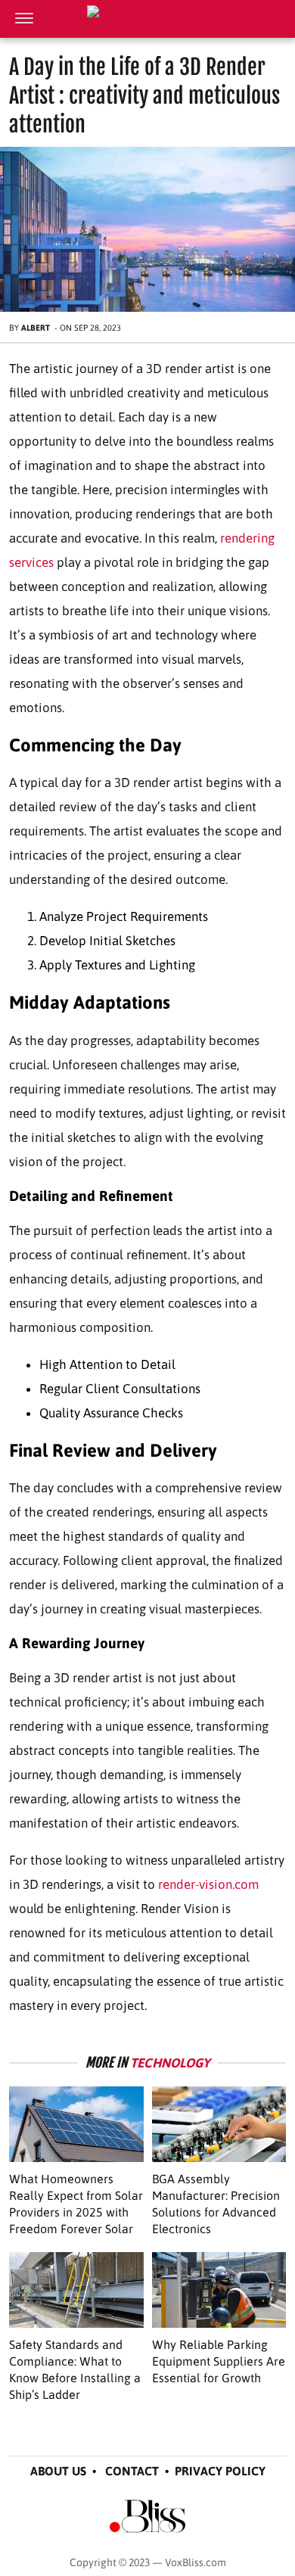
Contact (132, 2471)
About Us (58, 2471)
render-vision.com (208, 1884)
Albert (36, 328)
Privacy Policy (220, 2471)
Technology (170, 2063)
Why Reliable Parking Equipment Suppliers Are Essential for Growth (219, 2361)
